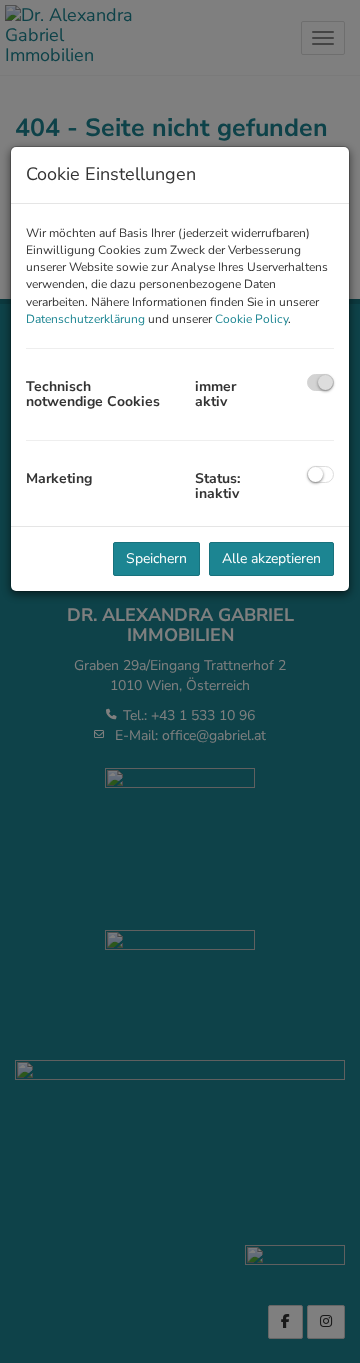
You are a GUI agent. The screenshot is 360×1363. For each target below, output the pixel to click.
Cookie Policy (251, 319)
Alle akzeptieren (271, 558)
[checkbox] (320, 382)
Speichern (156, 558)
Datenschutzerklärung (85, 319)
